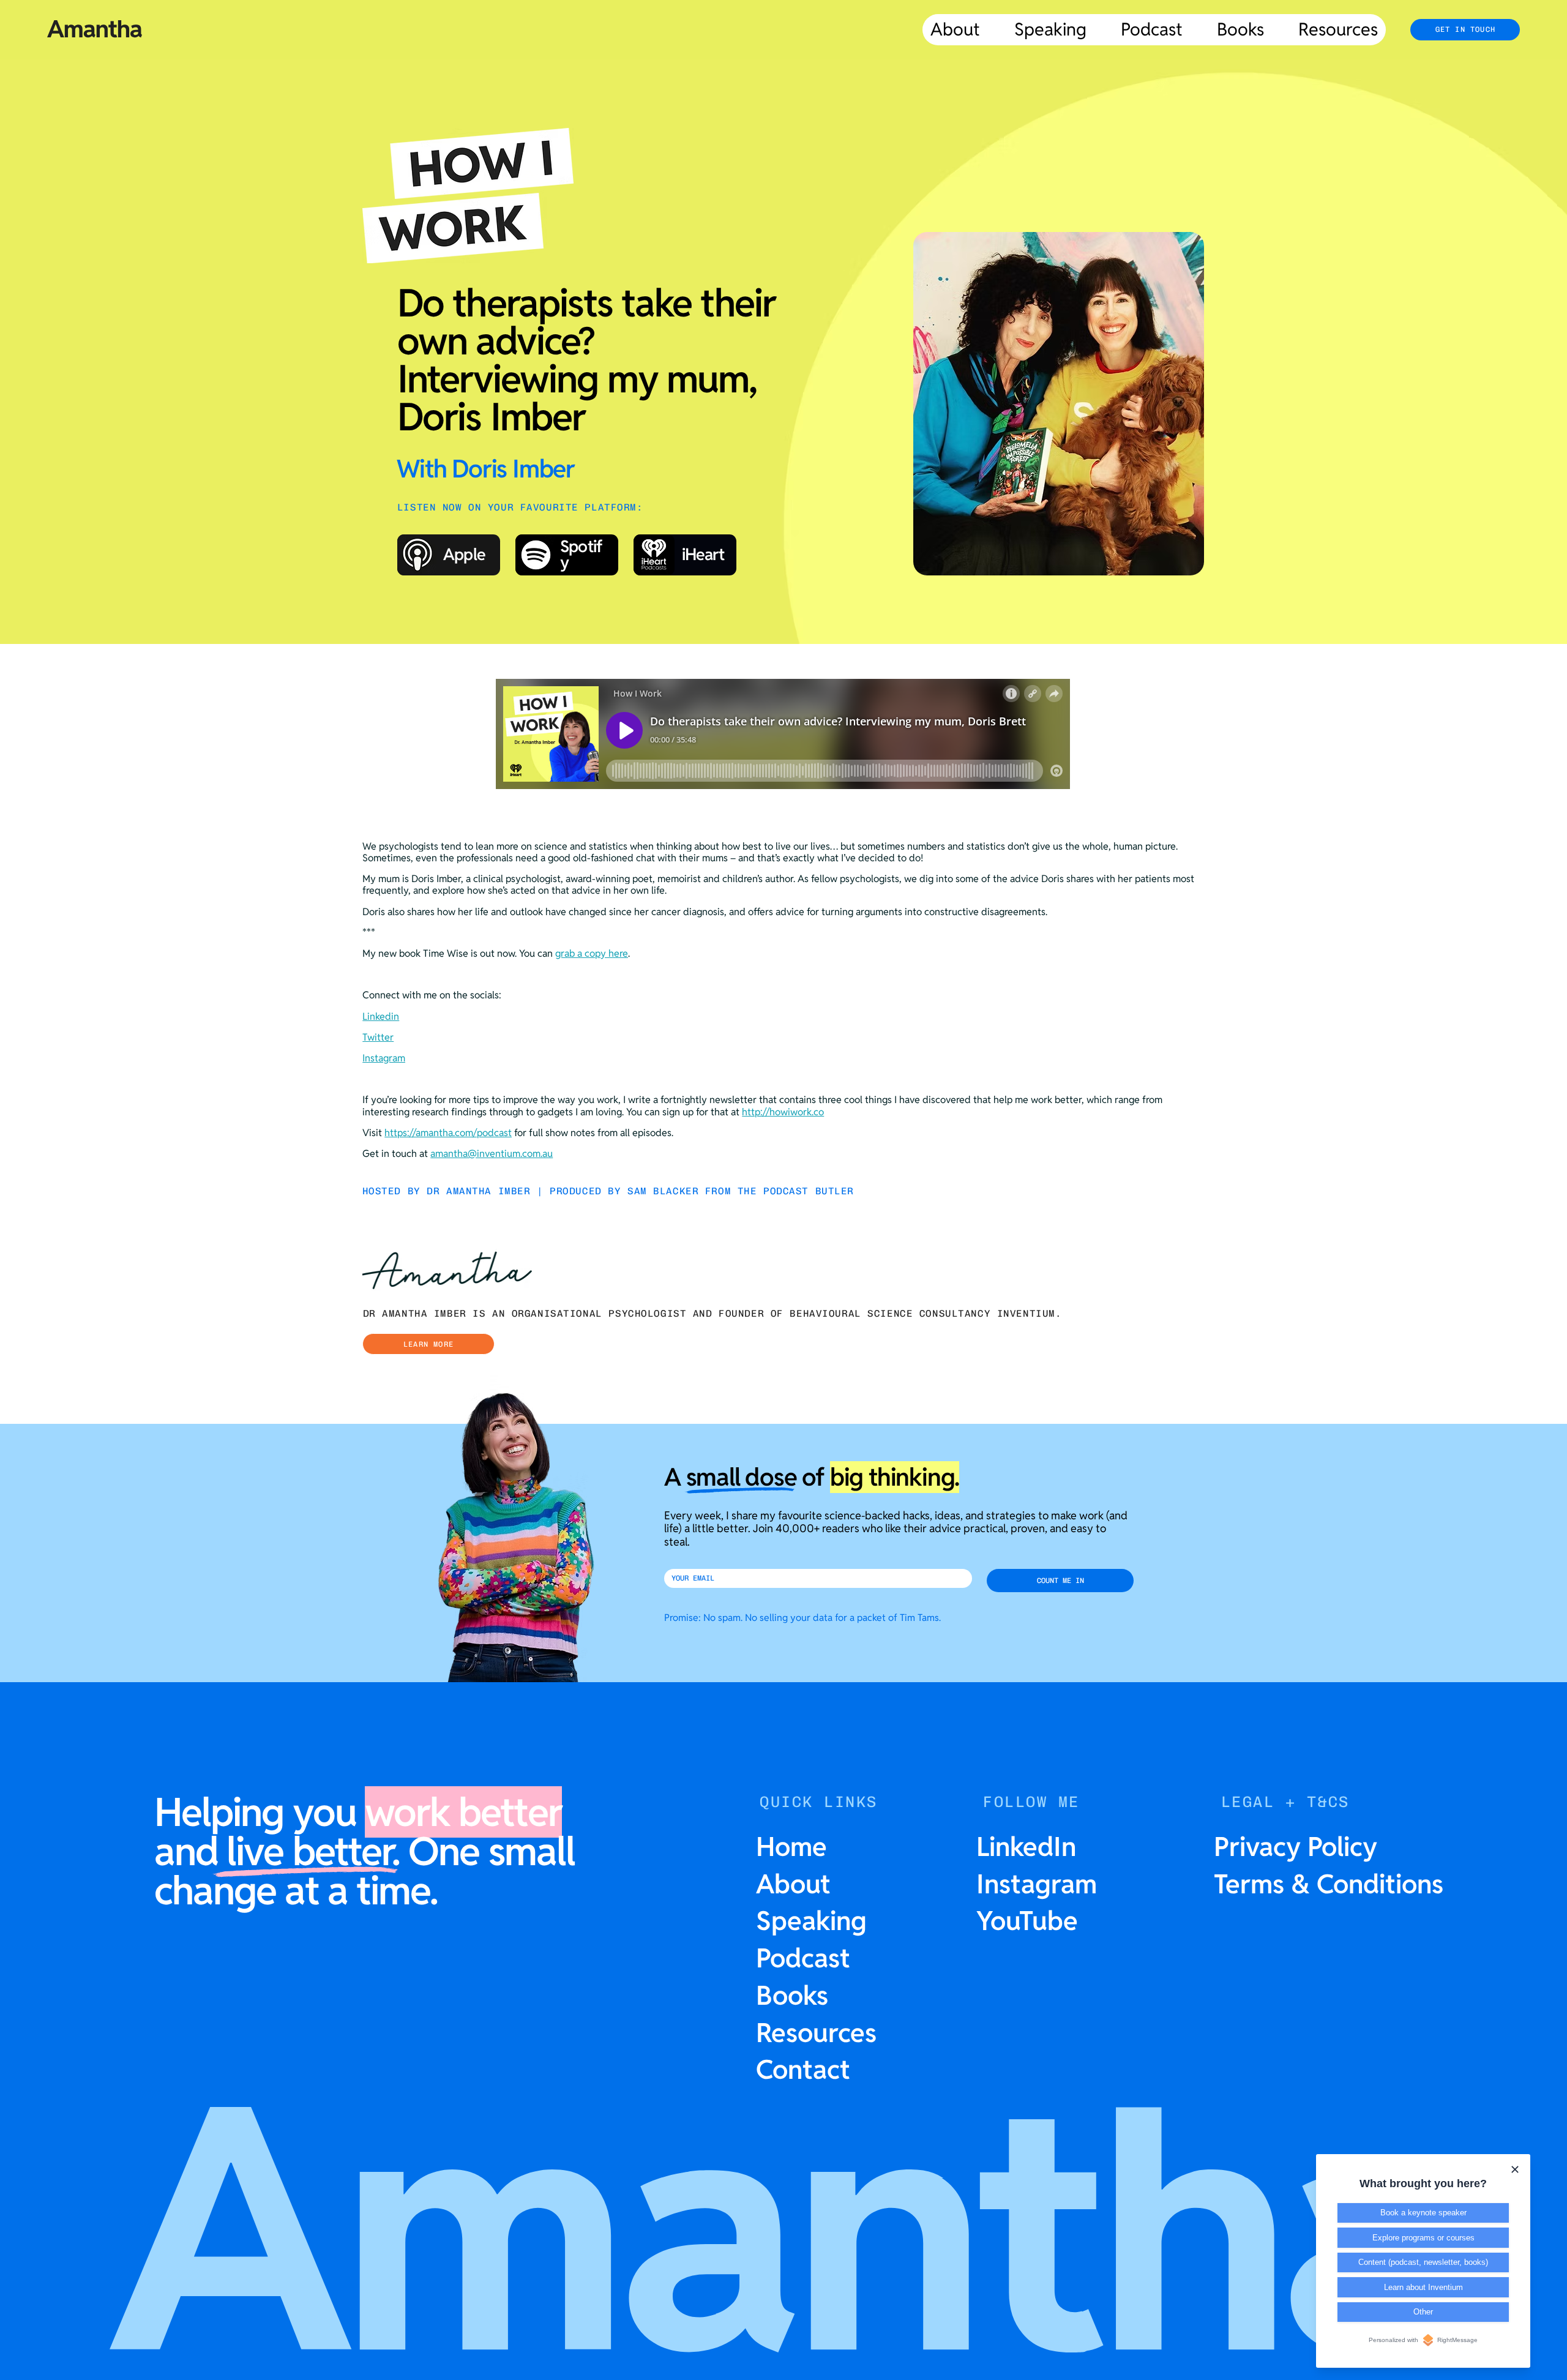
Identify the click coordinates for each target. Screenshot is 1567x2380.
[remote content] (783, 735)
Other (1423, 2312)
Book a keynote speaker (1423, 2213)
